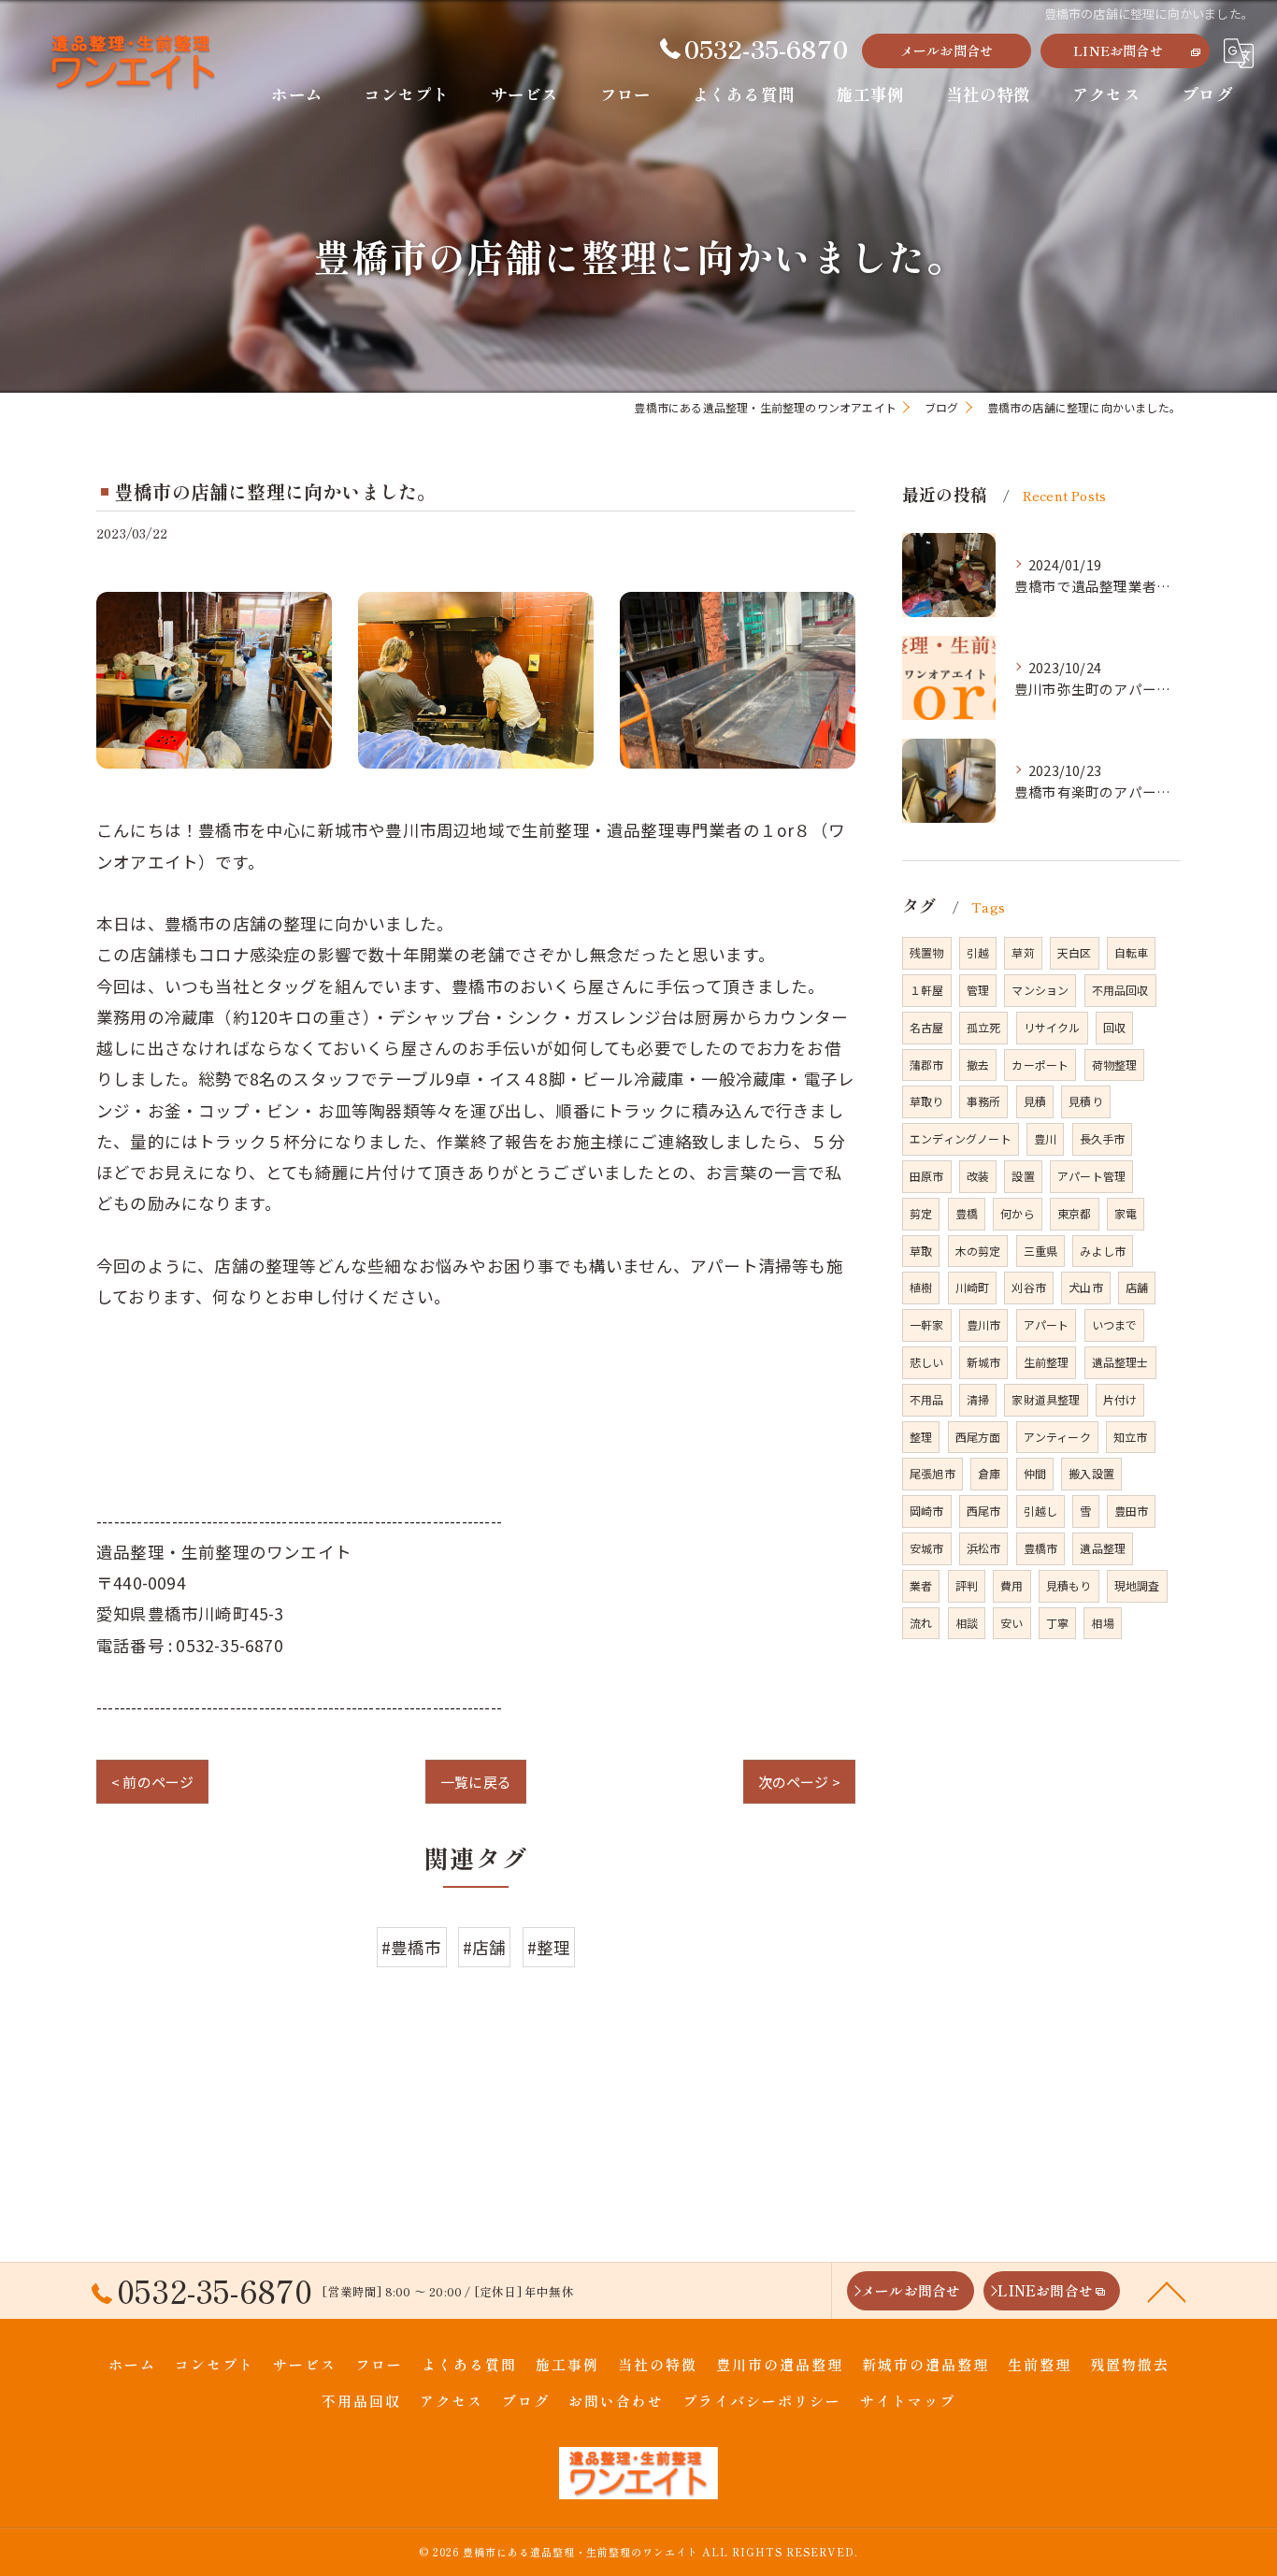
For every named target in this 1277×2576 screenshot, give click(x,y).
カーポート (1040, 1065)
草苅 (1023, 952)
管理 (978, 990)
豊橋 (967, 1213)
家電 (1126, 1213)
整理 (921, 1437)
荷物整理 (1115, 1065)
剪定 (921, 1213)
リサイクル (1052, 1027)
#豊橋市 (412, 1947)
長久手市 (1103, 1138)
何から (1018, 1213)
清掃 (978, 1399)
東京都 (1075, 1213)
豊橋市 (1041, 1548)
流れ (921, 1623)
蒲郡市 (927, 1065)
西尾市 (984, 1511)
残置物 (927, 952)
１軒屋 (927, 990)
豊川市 (984, 1324)
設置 (1023, 1176)
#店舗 (485, 1947)
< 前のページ (152, 1782)
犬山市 (1086, 1287)
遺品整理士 (1120, 1362)
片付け (1120, 1399)
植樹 (921, 1287)
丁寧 (1057, 1623)
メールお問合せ (947, 50)
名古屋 (927, 1027)
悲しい (927, 1362)
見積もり (1069, 1585)
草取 (921, 1251)
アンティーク (1057, 1437)
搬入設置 (1091, 1473)
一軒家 (927, 1324)
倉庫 (989, 1473)
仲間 (1035, 1473)
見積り (1086, 1101)
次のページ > (799, 1782)
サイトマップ (908, 2401)
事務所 (984, 1101)
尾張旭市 (933, 1473)
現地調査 (1137, 1585)
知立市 (1131, 1437)
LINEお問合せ (1118, 50)
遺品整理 (1103, 1548)
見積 (1035, 1101)
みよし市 (1103, 1251)
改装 (978, 1176)
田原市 (927, 1176)
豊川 (1045, 1138)
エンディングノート (961, 1138)
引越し (1041, 1511)
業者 (921, 1585)
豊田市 (1132, 1511)
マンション (1040, 990)
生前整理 (1047, 1362)
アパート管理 (1091, 1176)
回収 (1114, 1027)
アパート (1047, 1324)
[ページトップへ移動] (1167, 2291)
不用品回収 (1120, 990)
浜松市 (984, 1548)
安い (1012, 1623)
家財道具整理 (1046, 1399)
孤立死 (984, 1027)
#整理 (549, 1947)
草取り (927, 1101)
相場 (1102, 1623)
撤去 (978, 1065)
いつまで (1115, 1324)
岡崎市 (927, 1511)
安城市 (927, 1548)
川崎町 (973, 1287)
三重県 (1041, 1251)
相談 (967, 1623)
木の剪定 (978, 1251)
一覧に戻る (476, 1782)
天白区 (1075, 952)
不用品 (927, 1399)
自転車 (1132, 952)
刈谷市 (1029, 1287)
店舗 (1137, 1287)
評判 (967, 1585)
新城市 (984, 1362)
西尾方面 (978, 1437)
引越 (978, 952)
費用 (1012, 1585)
